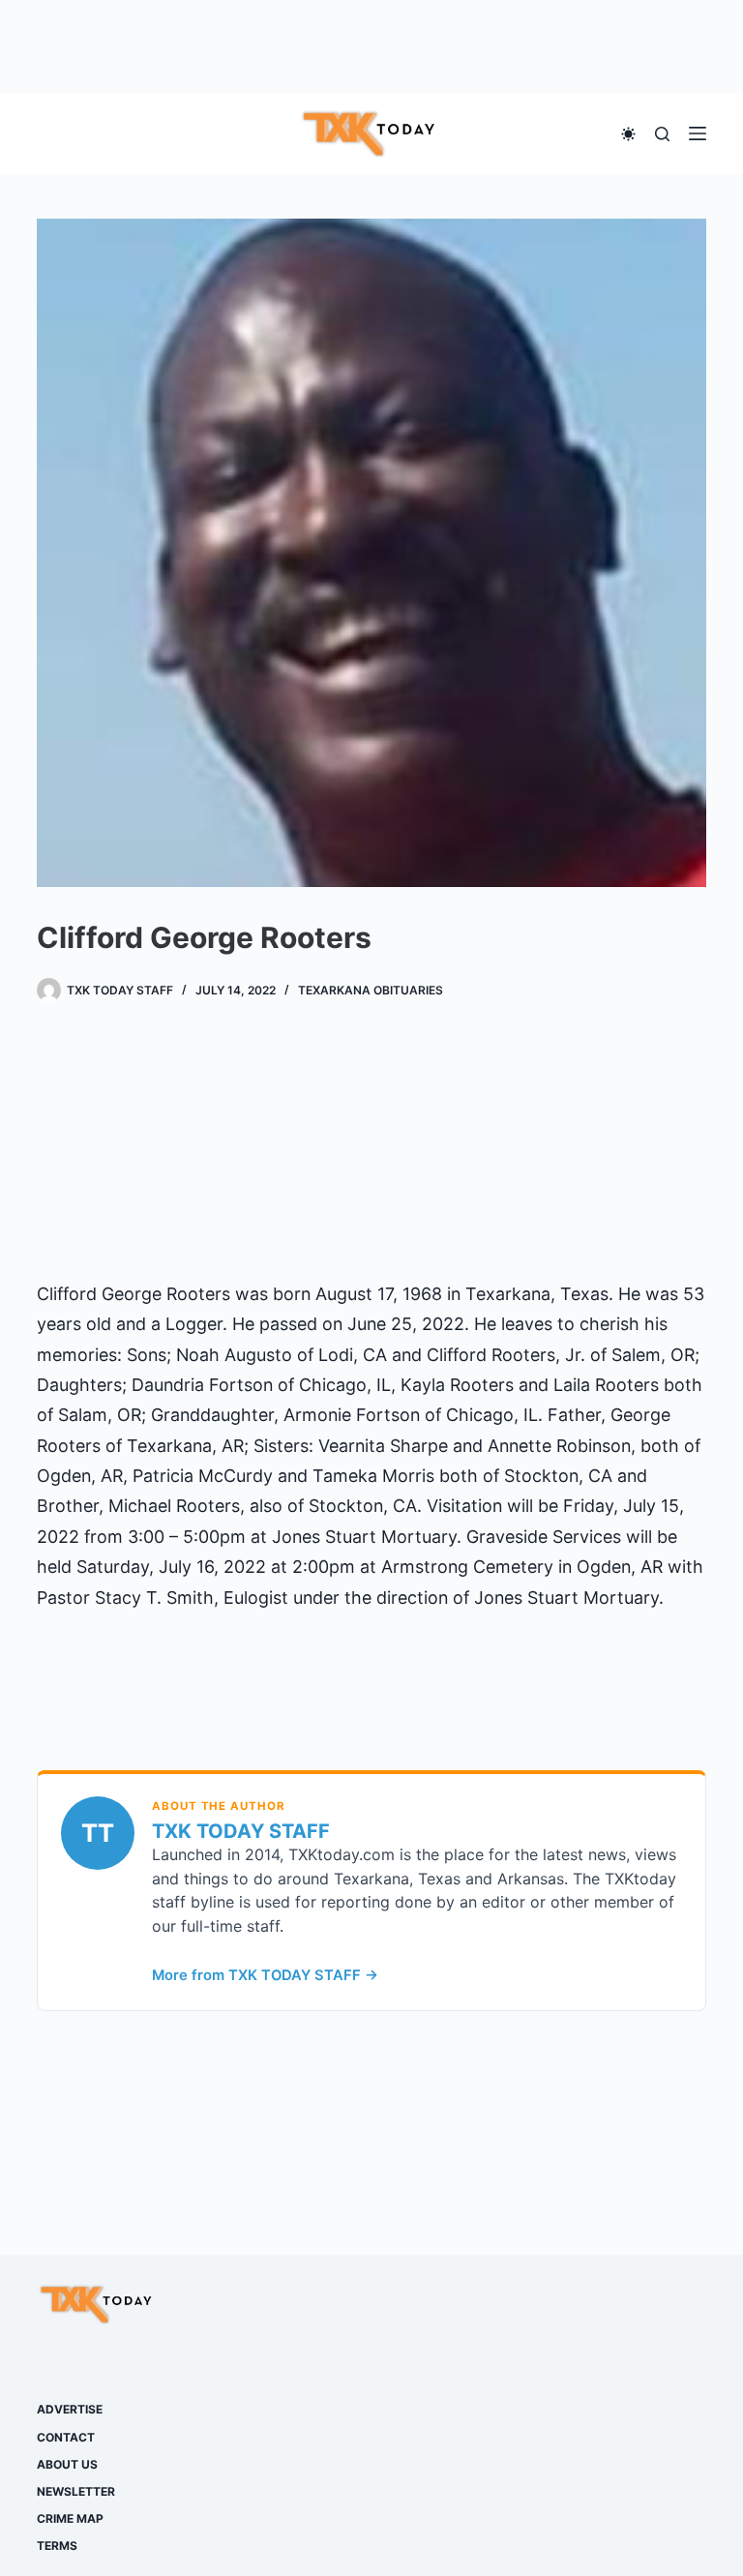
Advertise (70, 2409)
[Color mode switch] (628, 134)
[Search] (662, 134)
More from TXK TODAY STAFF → (265, 1975)
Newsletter (76, 2491)
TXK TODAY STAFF (241, 1831)
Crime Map (70, 2518)
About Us (67, 2464)
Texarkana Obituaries (371, 990)
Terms (57, 2546)
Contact (66, 2437)
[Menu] (698, 133)
